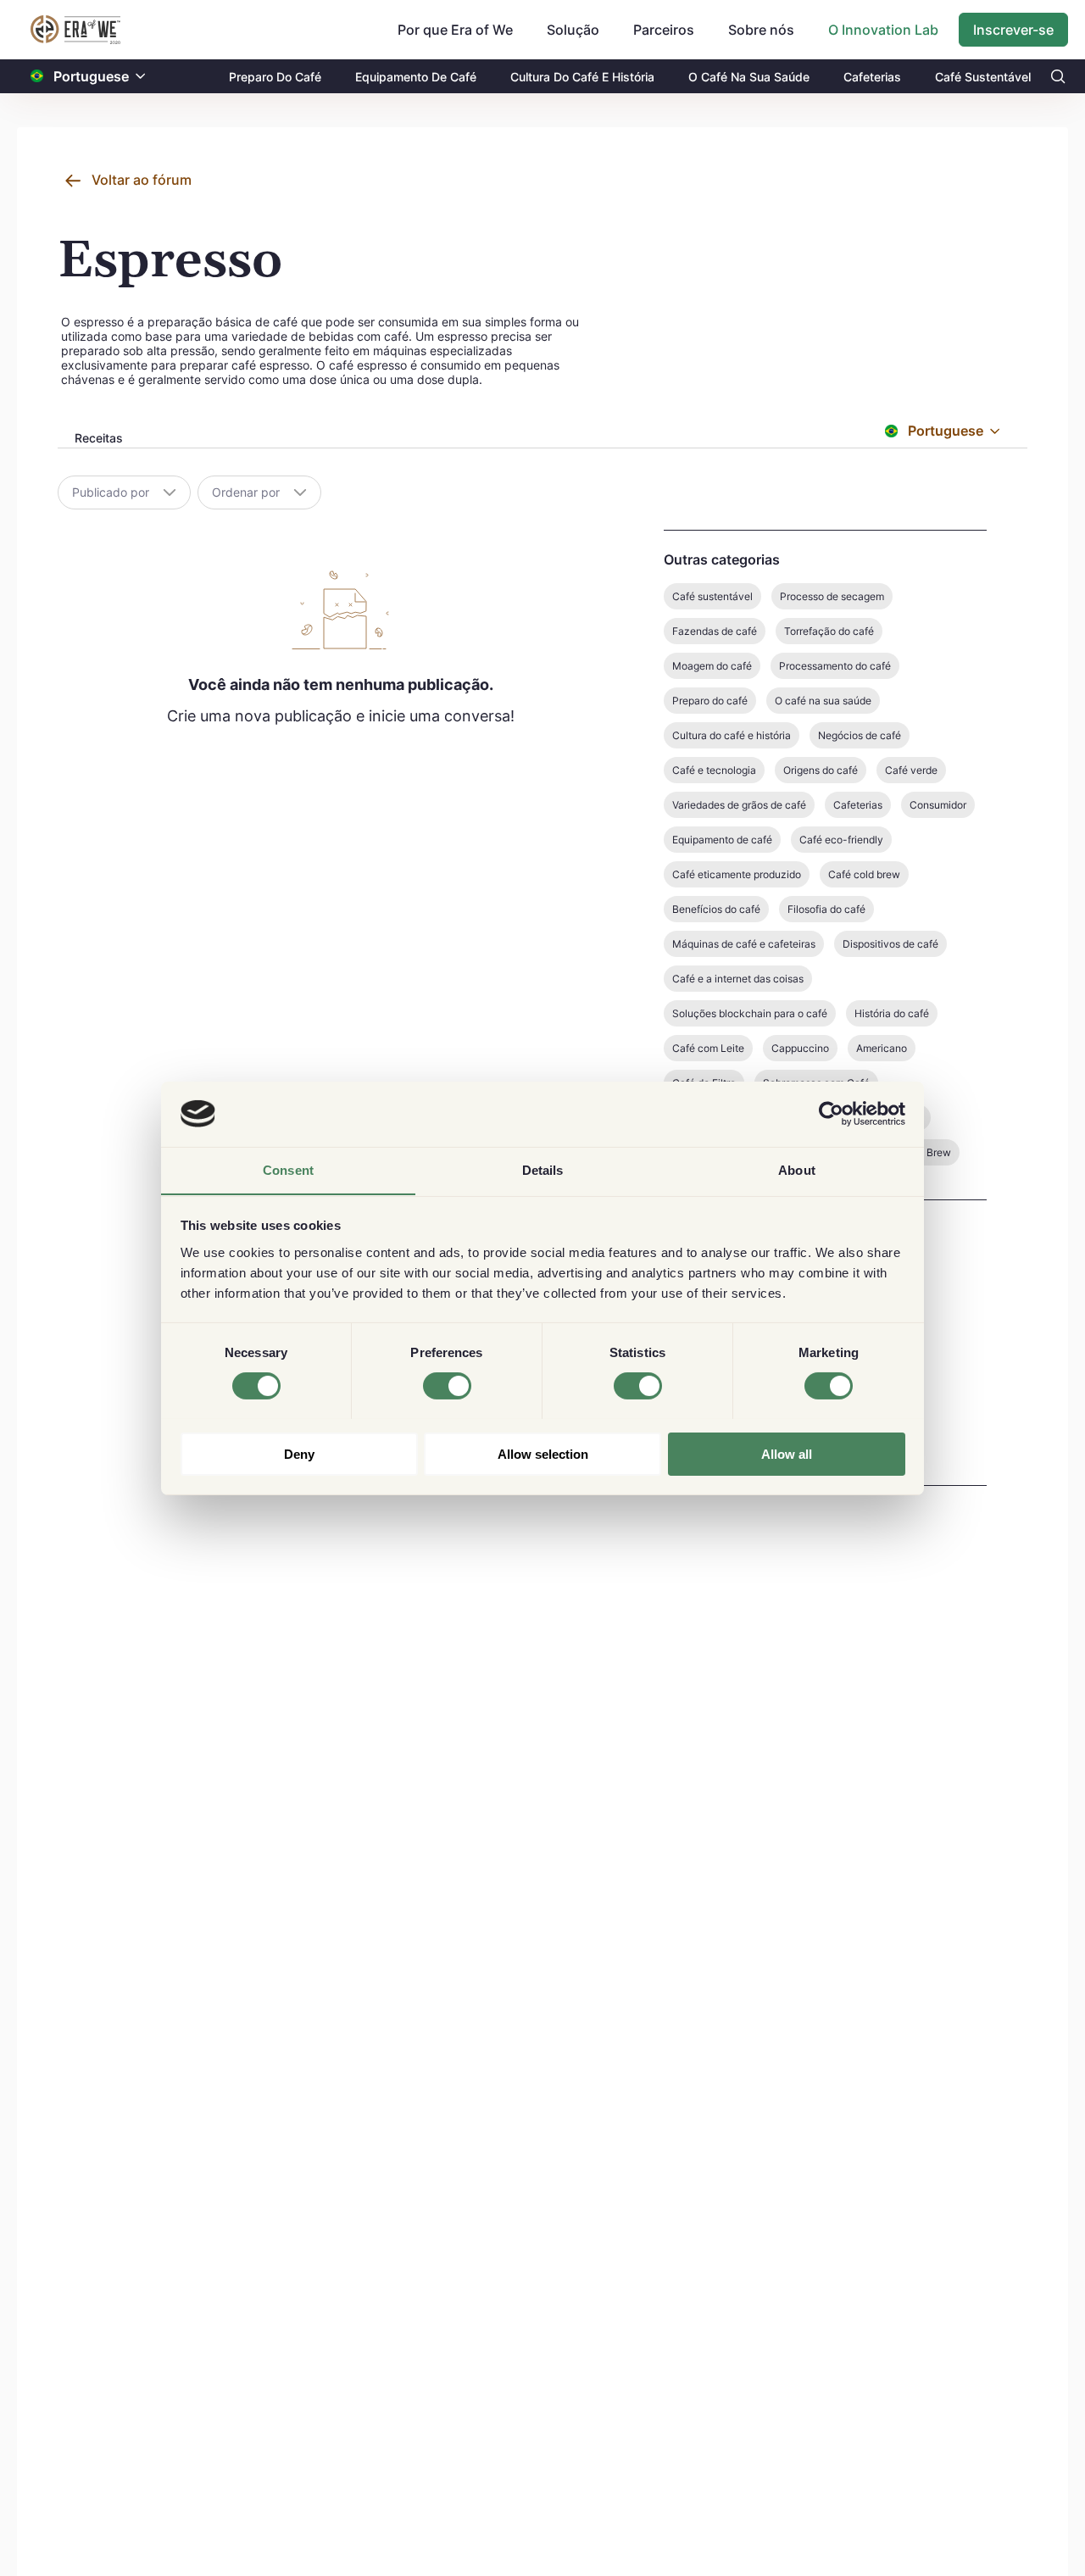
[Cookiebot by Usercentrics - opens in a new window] (831, 1114)
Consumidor (938, 805)
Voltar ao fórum (142, 180)
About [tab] (797, 1169)
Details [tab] (543, 1169)
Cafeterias (872, 77)
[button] (141, 77)
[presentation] (97, 440)
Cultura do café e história (732, 735)
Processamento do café (835, 666)
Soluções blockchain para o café (750, 1013)
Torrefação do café (829, 631)
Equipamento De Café (416, 77)
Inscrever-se (1013, 30)
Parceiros (664, 30)
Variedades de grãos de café (739, 805)
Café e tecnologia (714, 770)
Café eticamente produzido (737, 874)
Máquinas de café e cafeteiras (744, 944)
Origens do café (821, 770)
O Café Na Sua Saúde (749, 77)
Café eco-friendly (841, 840)
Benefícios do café (716, 909)
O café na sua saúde (823, 701)
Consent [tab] (288, 1169)
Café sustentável (712, 596)
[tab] (97, 439)
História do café (892, 1013)
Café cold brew (864, 874)
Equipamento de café (722, 840)
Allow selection (543, 1453)
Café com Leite (708, 1048)
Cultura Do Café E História (582, 77)
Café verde (911, 770)
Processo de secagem (832, 596)
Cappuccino (800, 1048)
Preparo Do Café (275, 77)
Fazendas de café (715, 631)
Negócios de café (860, 735)
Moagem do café (712, 666)
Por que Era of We (455, 30)
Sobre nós (761, 30)
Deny (299, 1453)
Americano (882, 1048)
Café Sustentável (983, 77)
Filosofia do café (826, 909)
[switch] (447, 1386)
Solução (573, 30)
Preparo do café (710, 701)
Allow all (787, 1453)
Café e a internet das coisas (738, 979)
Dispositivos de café (890, 944)
